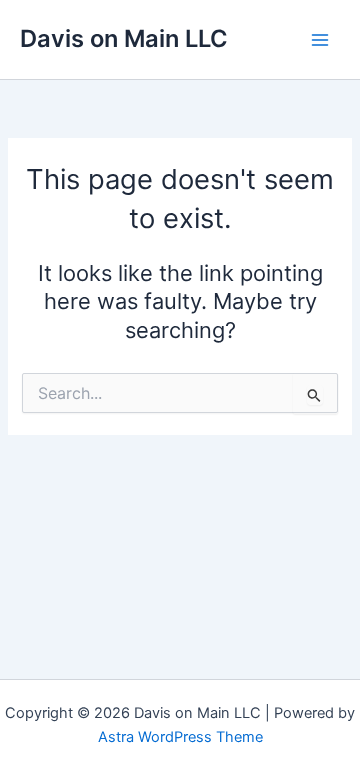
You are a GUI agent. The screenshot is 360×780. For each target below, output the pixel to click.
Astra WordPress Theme (180, 737)
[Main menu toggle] (320, 39)
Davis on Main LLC (124, 38)
